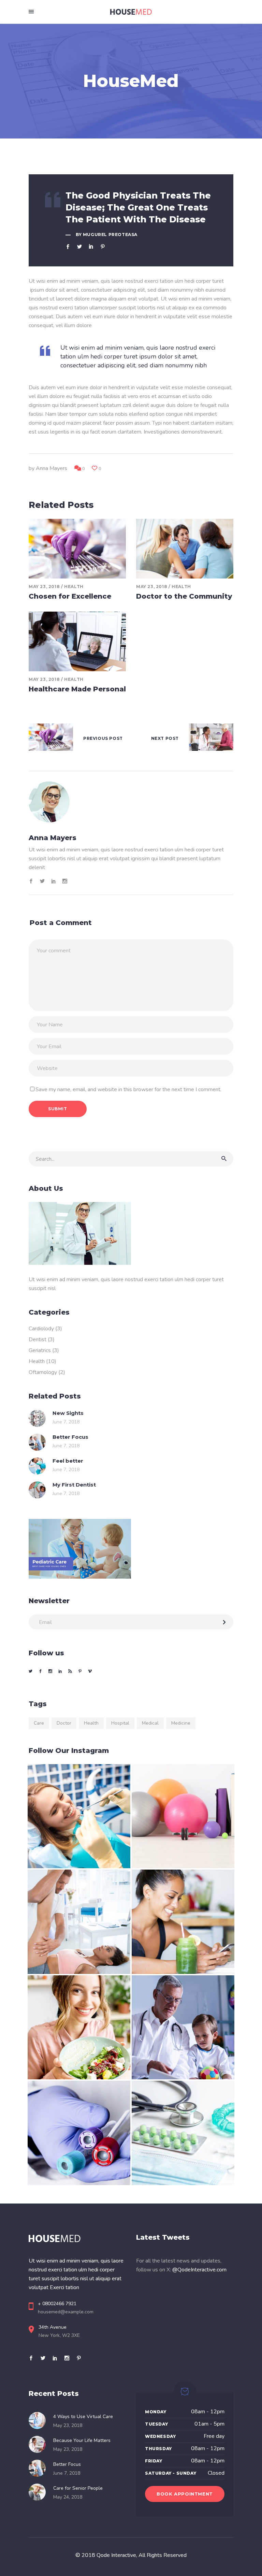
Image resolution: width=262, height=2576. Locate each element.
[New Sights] (37, 1418)
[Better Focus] (37, 1442)
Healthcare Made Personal (77, 689)
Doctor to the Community (184, 596)
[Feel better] (37, 1466)
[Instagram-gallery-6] (183, 2028)
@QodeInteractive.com (199, 2270)
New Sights (68, 1413)
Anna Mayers (52, 468)
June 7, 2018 (66, 1422)
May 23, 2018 (44, 587)
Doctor (64, 1723)
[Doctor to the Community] (185, 549)
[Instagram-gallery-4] (183, 1922)
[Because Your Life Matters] (39, 2444)
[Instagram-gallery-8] (183, 2133)
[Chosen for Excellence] (77, 549)
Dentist (38, 1340)
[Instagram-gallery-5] (79, 2028)
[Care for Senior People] (39, 2492)
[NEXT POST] (211, 739)
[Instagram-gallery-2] (183, 1816)
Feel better (68, 1461)
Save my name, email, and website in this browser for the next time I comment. (128, 1089)
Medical (150, 1723)
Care (39, 1723)
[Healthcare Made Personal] (77, 641)
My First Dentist (74, 1485)
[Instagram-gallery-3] (79, 1922)
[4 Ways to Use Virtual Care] (39, 2420)
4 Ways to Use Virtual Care (83, 2417)
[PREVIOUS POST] (51, 739)
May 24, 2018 (68, 2497)
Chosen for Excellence (70, 596)
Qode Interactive (116, 2555)
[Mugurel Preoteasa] (131, 802)
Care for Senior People (78, 2488)
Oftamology (43, 1372)
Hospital (120, 1723)
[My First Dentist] (37, 1490)
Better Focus (70, 1437)
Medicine (181, 1723)
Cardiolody (41, 1329)
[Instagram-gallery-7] (79, 2133)
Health (74, 587)
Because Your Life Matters (82, 2440)
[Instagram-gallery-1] (79, 1816)
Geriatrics (40, 1350)
